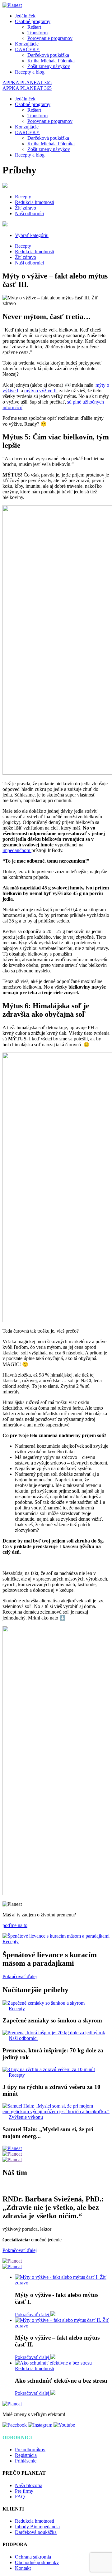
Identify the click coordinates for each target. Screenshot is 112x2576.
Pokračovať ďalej (20, 1976)
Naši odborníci (29, 213)
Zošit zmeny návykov (49, 66)
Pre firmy (24, 2491)
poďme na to (15, 1925)
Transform (37, 33)
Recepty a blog (30, 72)
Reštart (34, 27)
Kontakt (23, 2568)
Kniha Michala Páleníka (51, 61)
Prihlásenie (26, 2461)
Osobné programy (33, 21)
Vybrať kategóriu (32, 235)
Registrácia (26, 2455)
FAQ (20, 2497)
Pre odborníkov (30, 2450)
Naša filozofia (29, 2485)
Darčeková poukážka (48, 55)
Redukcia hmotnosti (35, 202)
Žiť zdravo (26, 208)
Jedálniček (25, 16)
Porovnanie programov (50, 38)
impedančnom (17, 850)
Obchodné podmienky (37, 2562)
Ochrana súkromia (33, 2557)
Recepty (23, 197)
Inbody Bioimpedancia (37, 2527)
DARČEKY (27, 49)
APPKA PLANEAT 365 (27, 82)
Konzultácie (27, 44)
